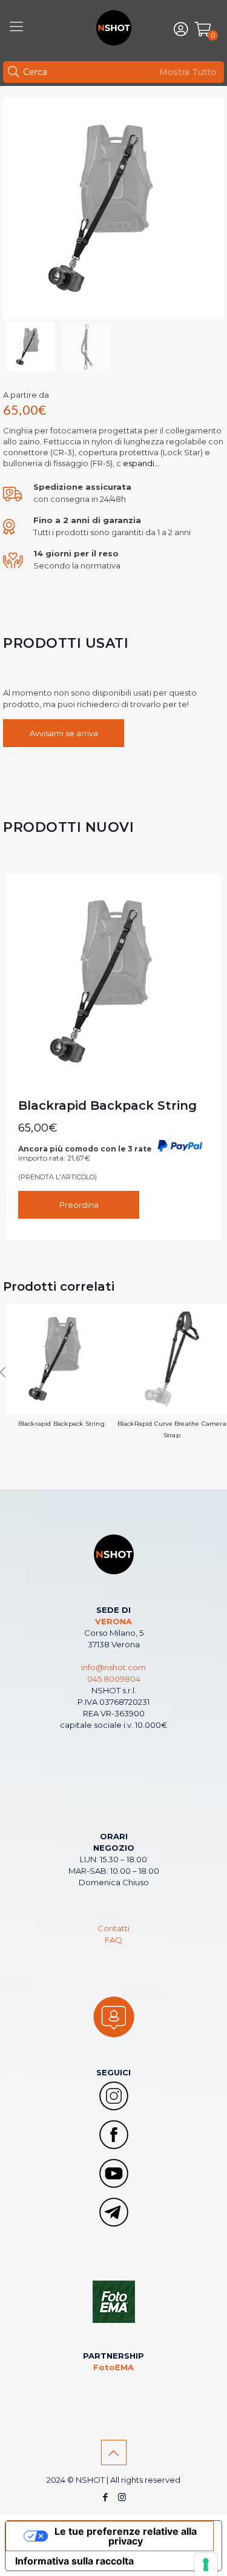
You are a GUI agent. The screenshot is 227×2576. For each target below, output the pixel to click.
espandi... (140, 463)
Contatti (113, 1928)
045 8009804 (114, 1679)
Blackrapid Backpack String (107, 1105)
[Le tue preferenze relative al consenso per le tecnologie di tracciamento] (206, 2564)
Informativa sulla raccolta (74, 2561)
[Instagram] (122, 2497)
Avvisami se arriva (64, 733)
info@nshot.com (113, 1667)
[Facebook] (106, 2497)
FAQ (113, 1940)
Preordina (79, 1205)
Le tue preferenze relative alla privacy (126, 2536)
